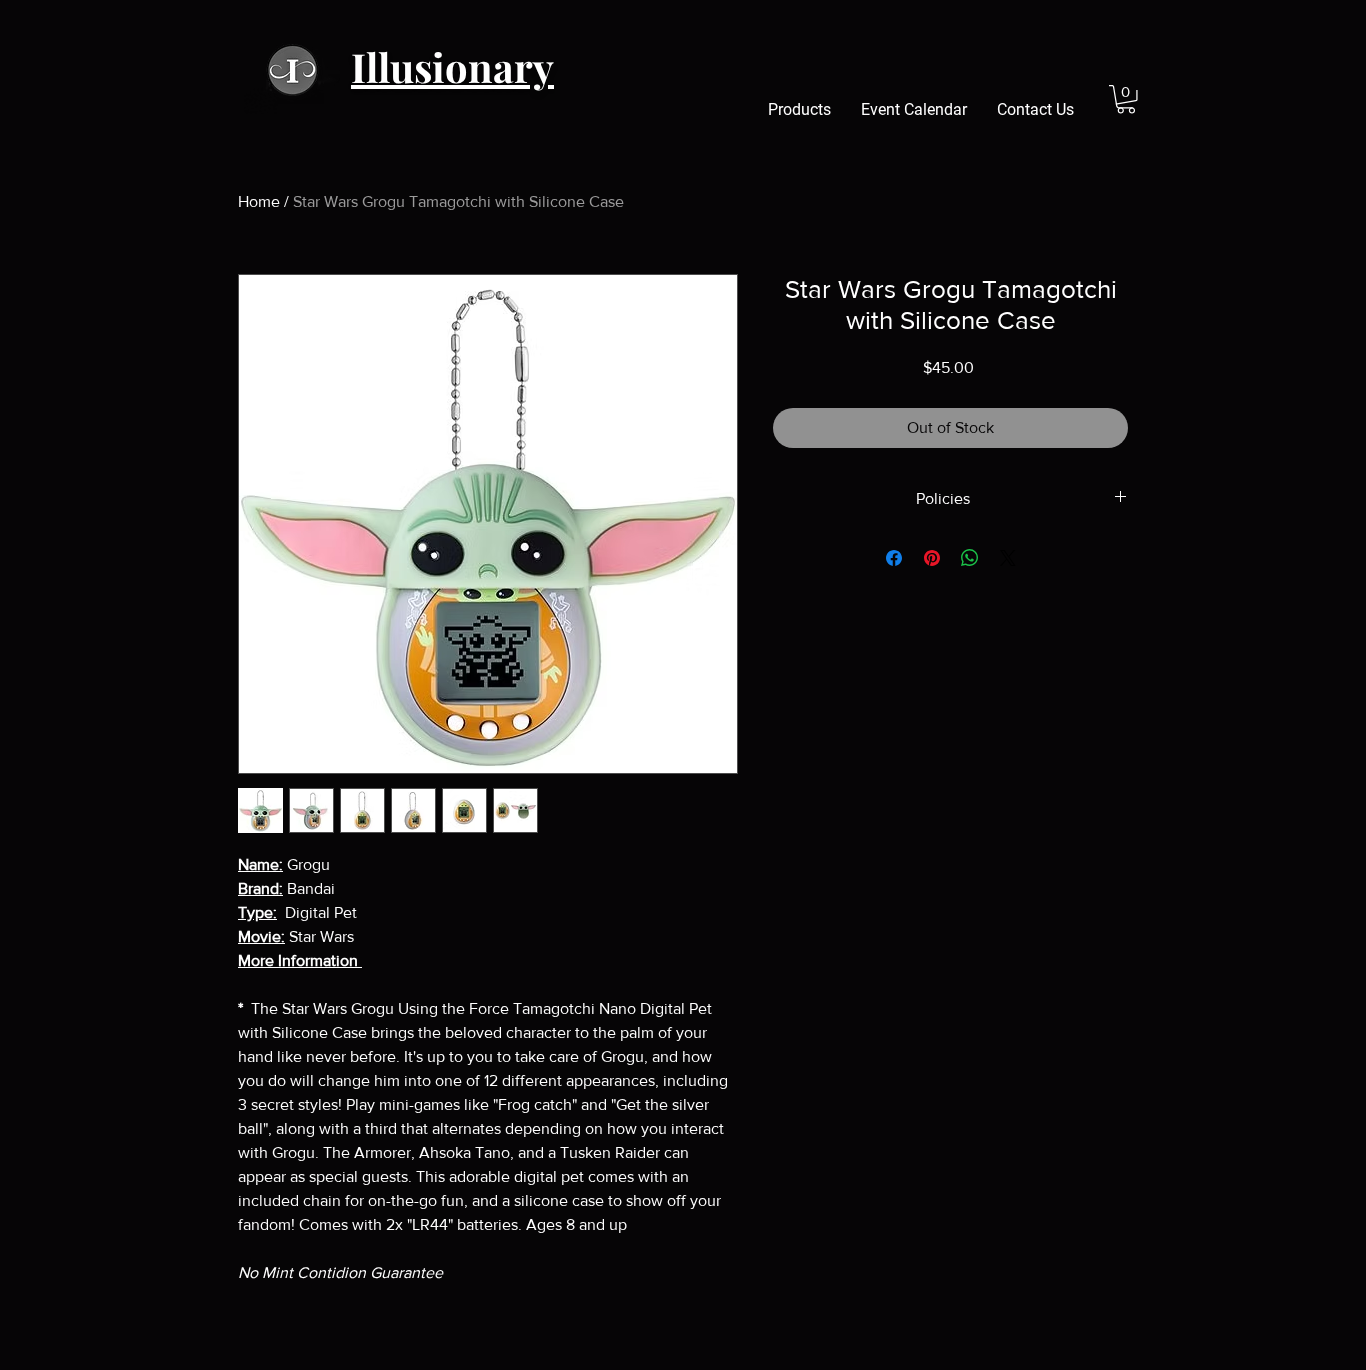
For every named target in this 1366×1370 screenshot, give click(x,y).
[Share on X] (1008, 558)
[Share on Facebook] (894, 558)
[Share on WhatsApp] (970, 558)
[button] (1126, 99)
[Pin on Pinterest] (932, 558)
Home (259, 201)
